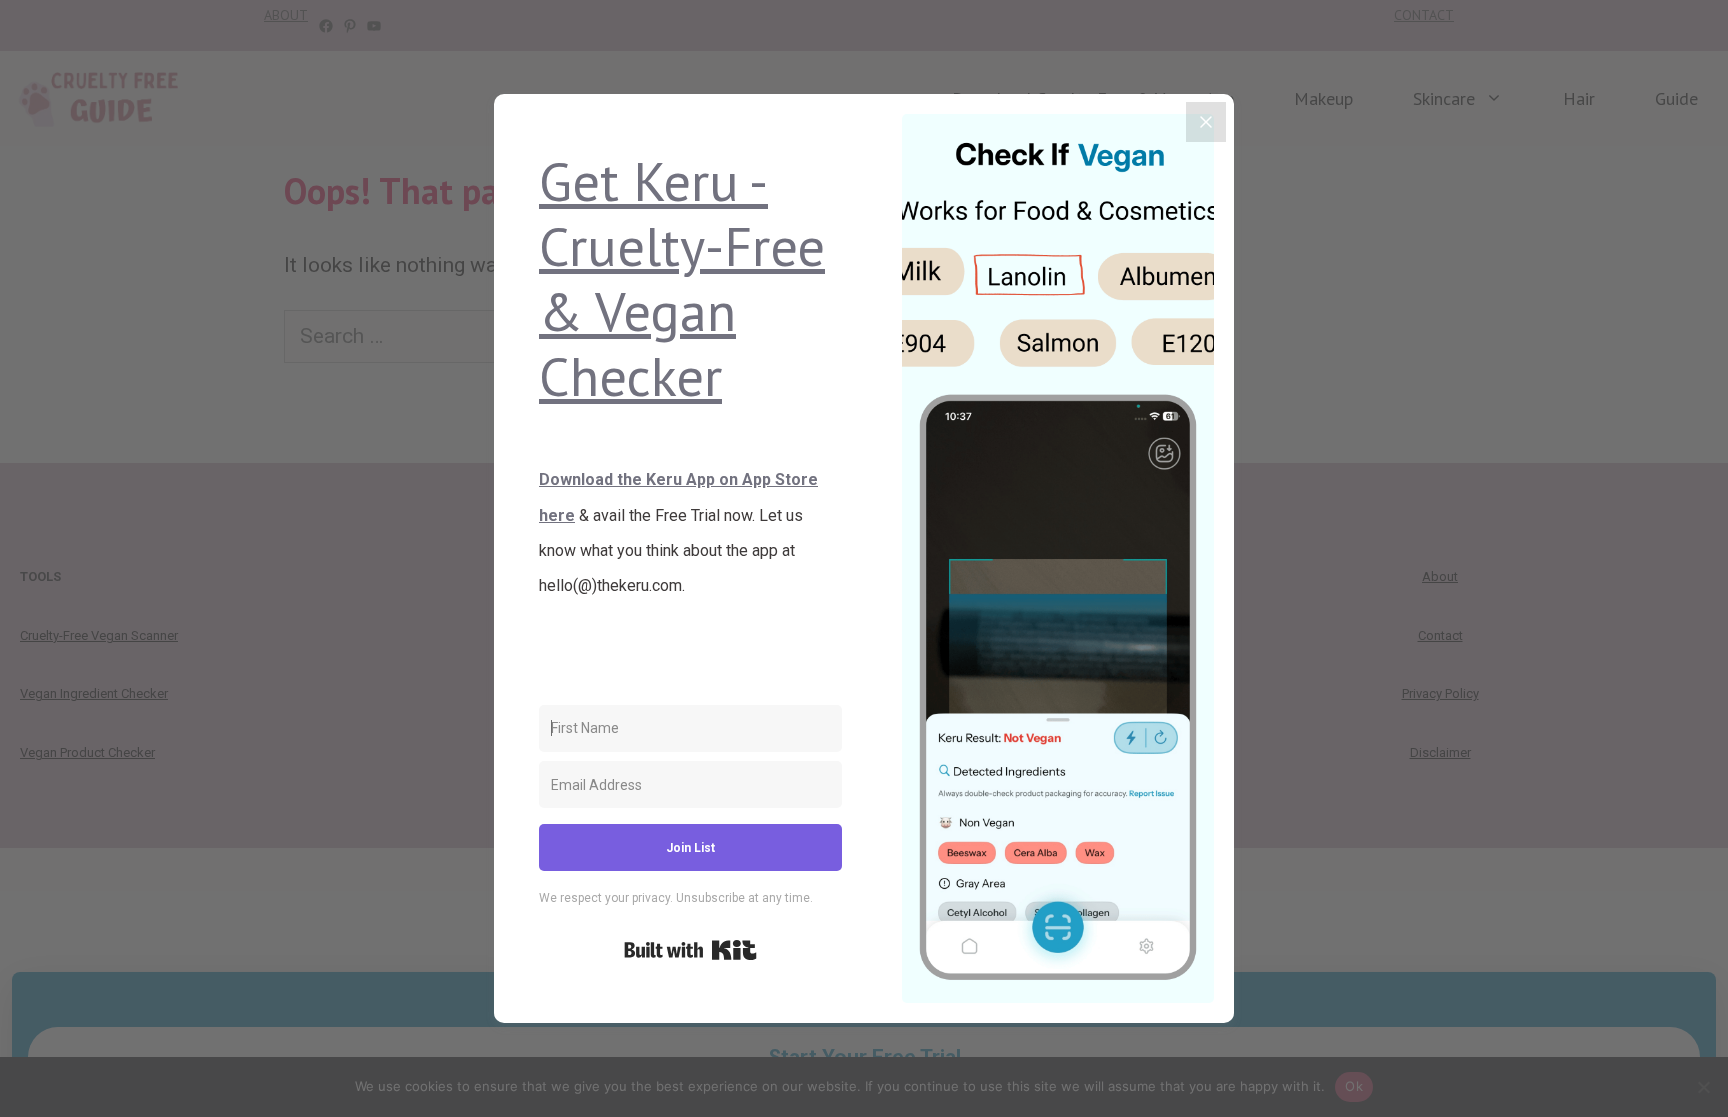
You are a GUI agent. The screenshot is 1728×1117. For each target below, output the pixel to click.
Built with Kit (690, 950)
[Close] (1206, 122)
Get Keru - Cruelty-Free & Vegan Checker (682, 278)
